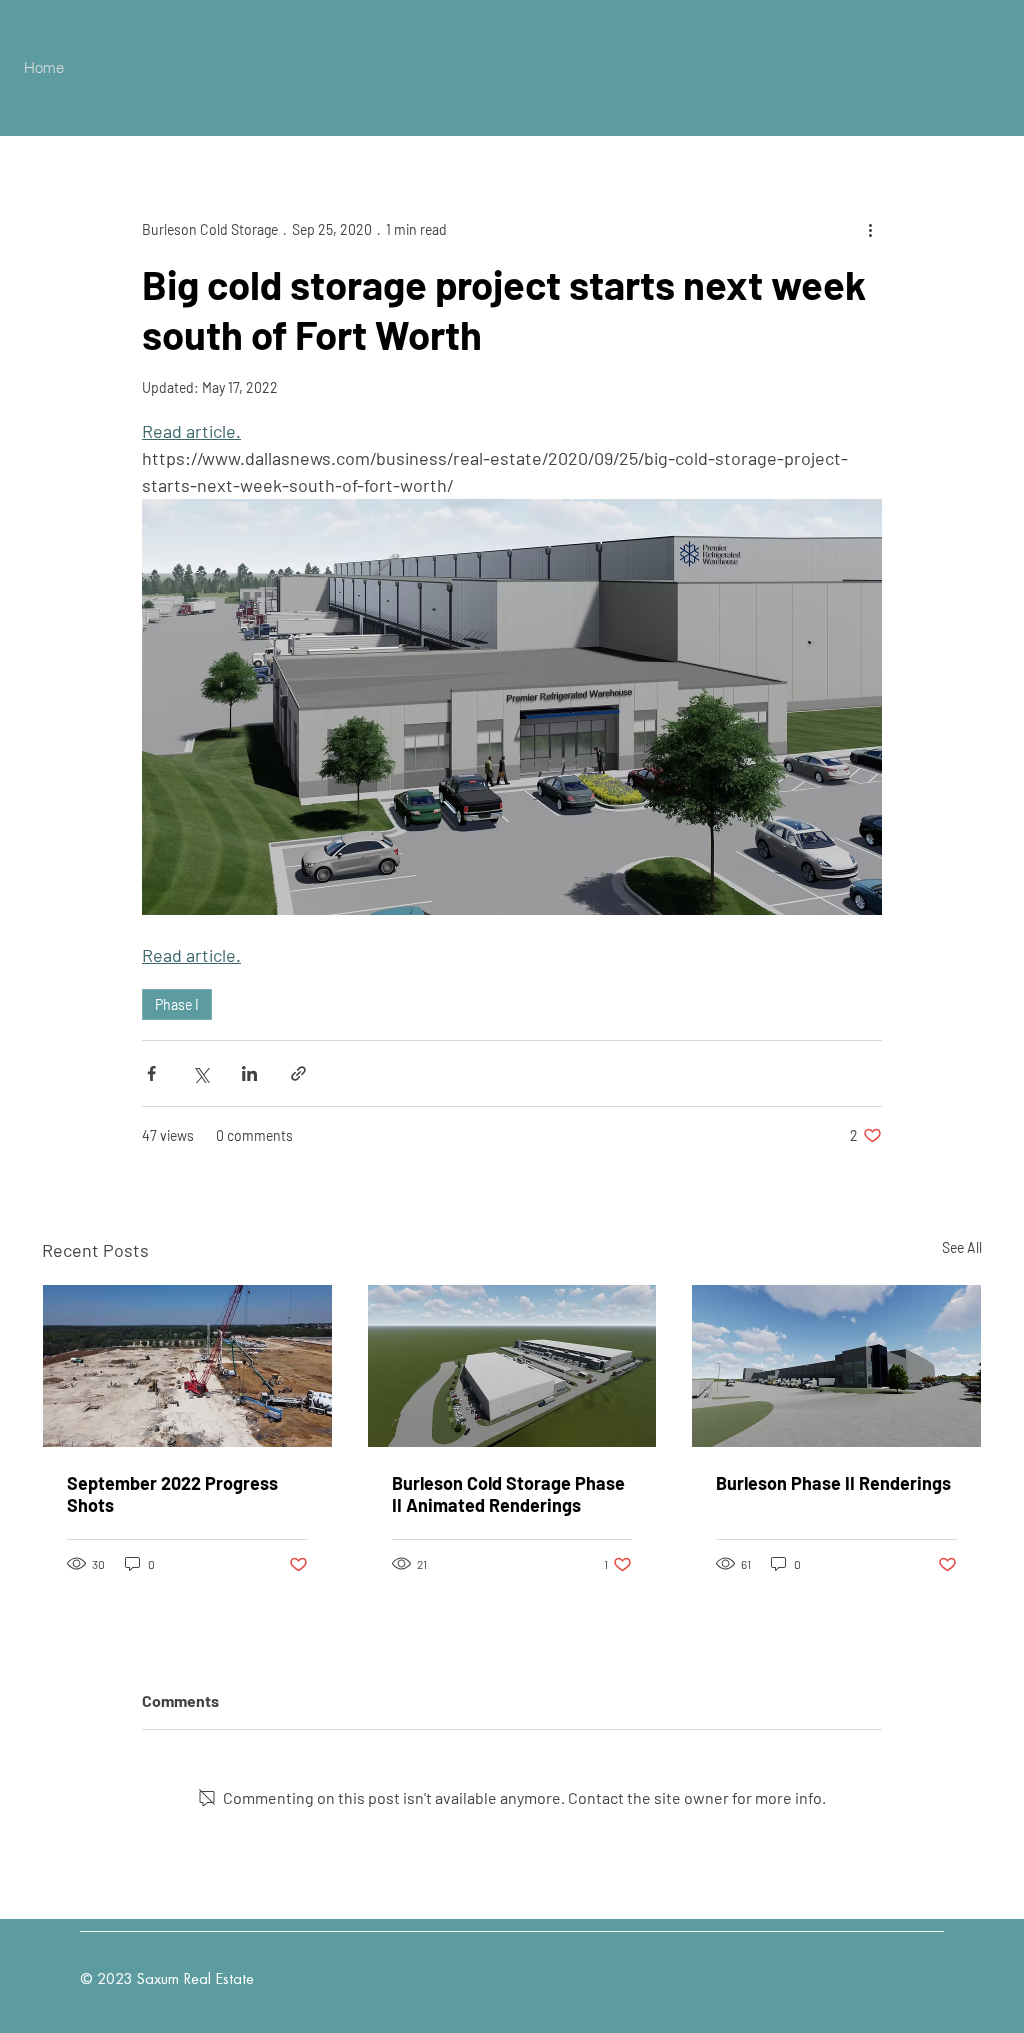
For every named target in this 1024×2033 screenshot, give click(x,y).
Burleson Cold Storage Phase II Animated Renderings (508, 1494)
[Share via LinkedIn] (249, 1073)
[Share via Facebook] (151, 1073)
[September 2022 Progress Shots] (187, 1366)
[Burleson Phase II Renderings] (836, 1366)
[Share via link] (298, 1073)
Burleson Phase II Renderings (833, 1483)
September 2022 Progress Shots (172, 1494)
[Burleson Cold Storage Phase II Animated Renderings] (512, 1366)
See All (962, 1247)
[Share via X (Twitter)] (200, 1073)
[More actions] (870, 229)
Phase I (177, 1004)
